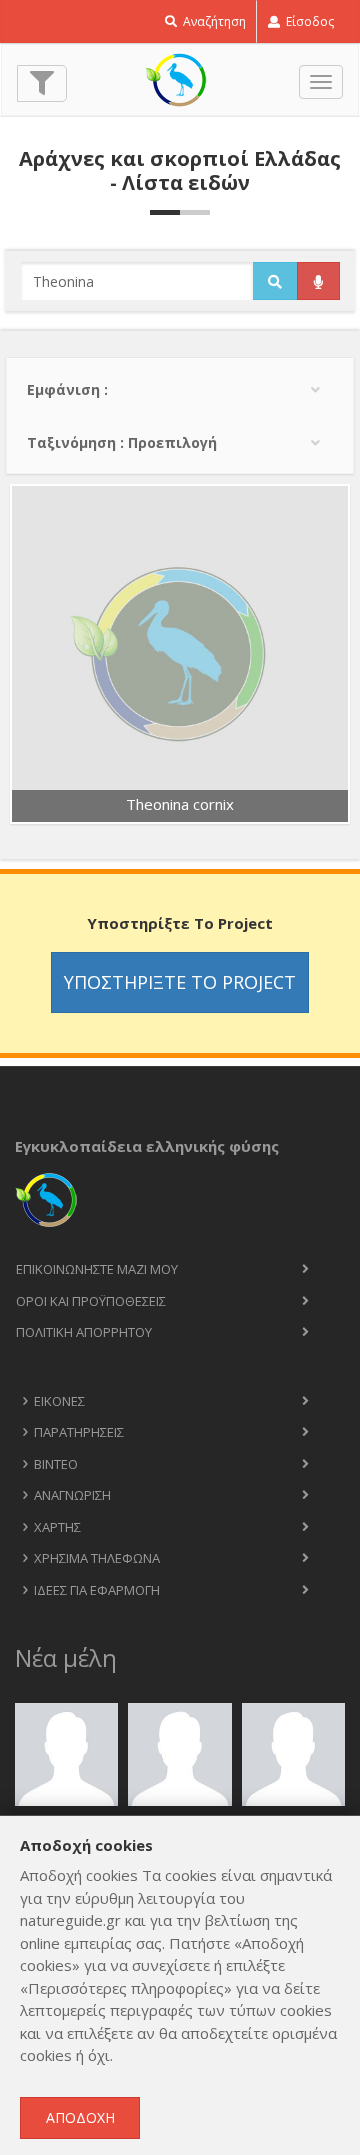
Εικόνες (59, 1401)
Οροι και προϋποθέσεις (91, 1301)
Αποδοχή (80, 2117)
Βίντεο (56, 1464)
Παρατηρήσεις (79, 1432)
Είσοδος (308, 21)
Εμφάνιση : (67, 389)
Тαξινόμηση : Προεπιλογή (122, 442)
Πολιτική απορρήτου (84, 1332)
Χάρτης (57, 1527)
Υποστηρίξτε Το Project (180, 982)
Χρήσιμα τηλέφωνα (97, 1558)
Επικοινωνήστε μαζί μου (97, 1269)
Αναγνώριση (72, 1495)
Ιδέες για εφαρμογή (97, 1590)
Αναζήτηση (213, 21)
